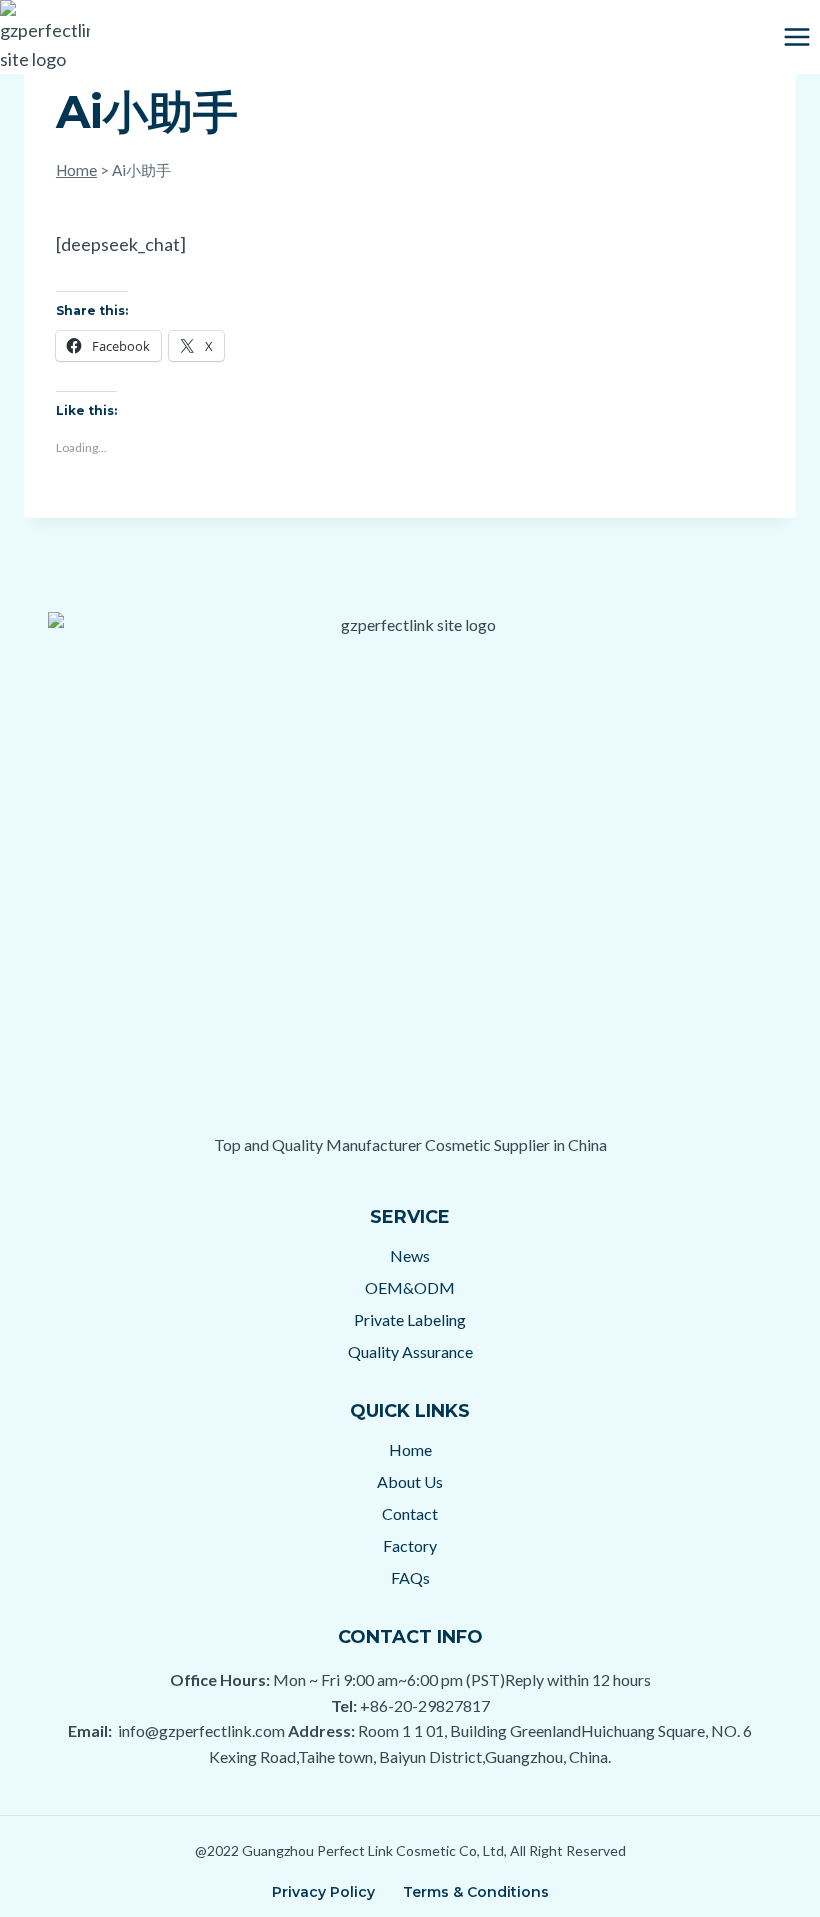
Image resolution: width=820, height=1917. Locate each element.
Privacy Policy (323, 1892)
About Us (410, 1481)
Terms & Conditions (476, 1892)
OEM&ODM (410, 1287)
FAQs (410, 1577)
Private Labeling (410, 1319)
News (410, 1255)
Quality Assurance (410, 1351)
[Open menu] (796, 36)
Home (76, 170)
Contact (410, 1513)
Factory (410, 1545)
